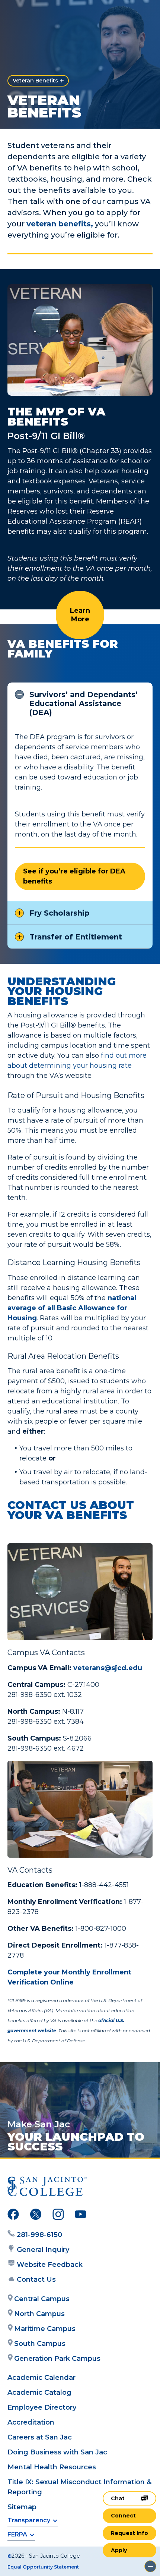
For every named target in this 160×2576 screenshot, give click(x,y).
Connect (123, 2516)
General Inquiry (43, 2250)
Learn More (80, 615)
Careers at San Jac (40, 2437)
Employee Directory (42, 2407)
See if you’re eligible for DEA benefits (74, 876)
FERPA (17, 2534)
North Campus (39, 2314)
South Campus (40, 2344)
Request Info (129, 2533)
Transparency (29, 2520)
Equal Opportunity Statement (43, 2567)
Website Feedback (50, 2265)
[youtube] (81, 2216)
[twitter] (36, 2216)
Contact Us (36, 2280)
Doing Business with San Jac (57, 2452)
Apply (119, 2550)
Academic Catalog (39, 2393)
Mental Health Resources (52, 2467)
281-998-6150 (39, 2235)
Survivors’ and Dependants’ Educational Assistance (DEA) (84, 703)
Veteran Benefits (35, 81)
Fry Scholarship (60, 913)
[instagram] (58, 2216)
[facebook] (13, 2216)
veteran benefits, (60, 224)
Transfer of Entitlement (76, 937)
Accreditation (31, 2422)
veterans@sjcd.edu (108, 1668)
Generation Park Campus (57, 2359)
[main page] (28, 14)
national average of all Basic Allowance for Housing (72, 1308)
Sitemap (22, 2507)
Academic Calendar (41, 2378)
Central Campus (42, 2299)
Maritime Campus (45, 2329)
